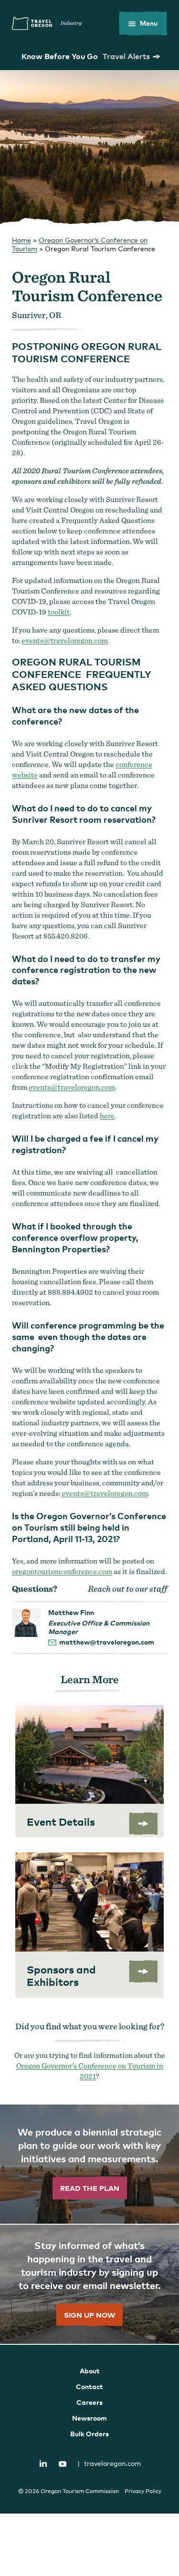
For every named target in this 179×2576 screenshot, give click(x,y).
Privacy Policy (143, 2491)
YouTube (63, 2464)
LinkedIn (43, 2463)
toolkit (59, 612)
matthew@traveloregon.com (107, 1642)
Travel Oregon (47, 23)
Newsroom (89, 2418)
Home (21, 240)
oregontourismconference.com (62, 1571)
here (107, 1116)
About (90, 2371)
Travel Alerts (126, 56)
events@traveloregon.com (65, 640)
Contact (89, 2387)
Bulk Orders (89, 2434)
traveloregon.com (109, 2463)
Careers (89, 2402)
